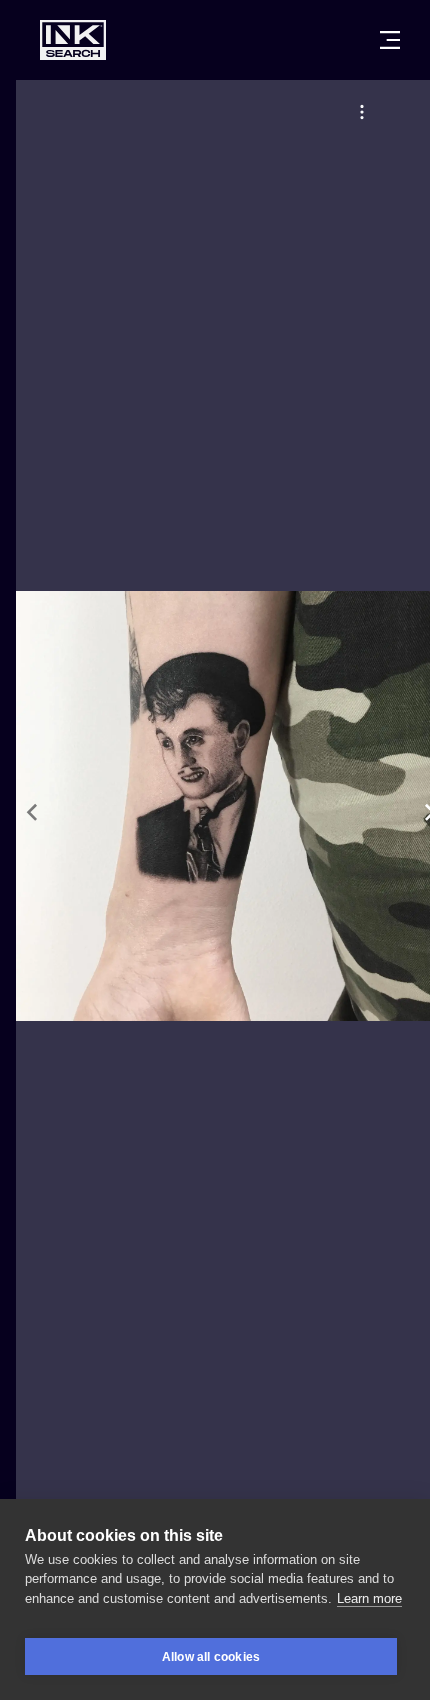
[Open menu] (390, 40)
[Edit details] (362, 112)
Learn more (369, 1598)
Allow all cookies (211, 1657)
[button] (362, 112)
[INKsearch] (73, 40)
